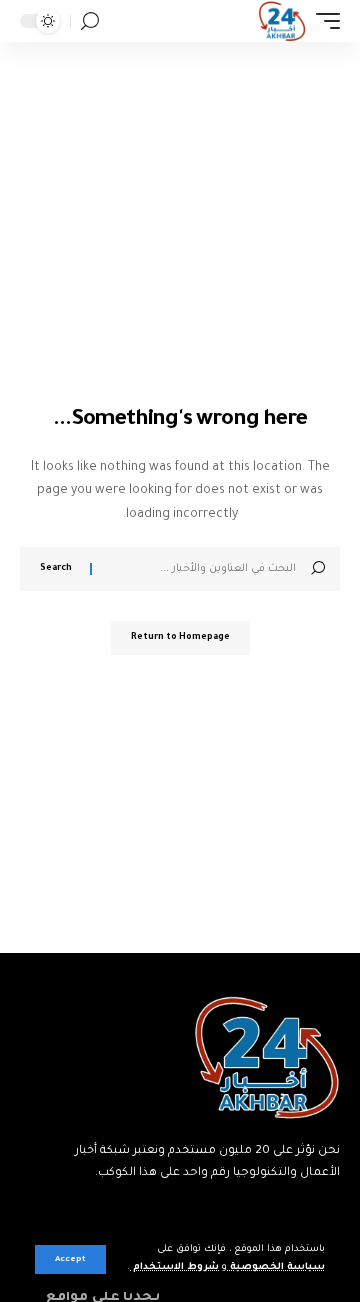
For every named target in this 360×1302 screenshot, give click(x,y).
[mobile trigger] (323, 21)
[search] (90, 21)
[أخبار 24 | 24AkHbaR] (281, 21)
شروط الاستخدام (174, 1267)
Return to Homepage (180, 638)
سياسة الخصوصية (276, 1267)
